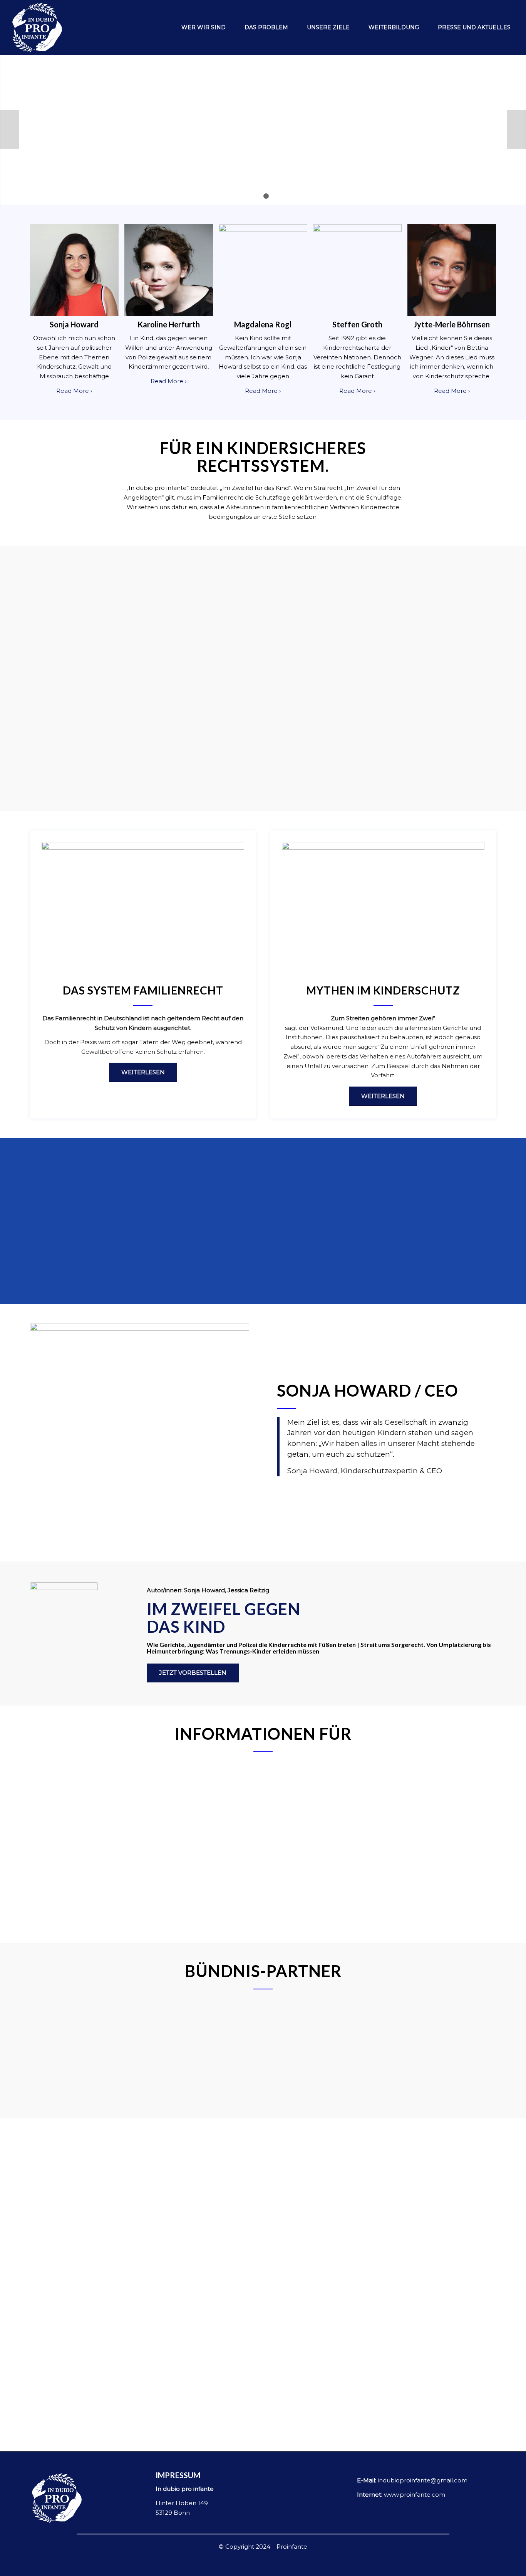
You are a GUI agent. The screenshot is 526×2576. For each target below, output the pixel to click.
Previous (10, 129)
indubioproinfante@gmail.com (423, 2480)
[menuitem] (199, 27)
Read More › (74, 391)
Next (516, 129)
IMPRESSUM (178, 2475)
